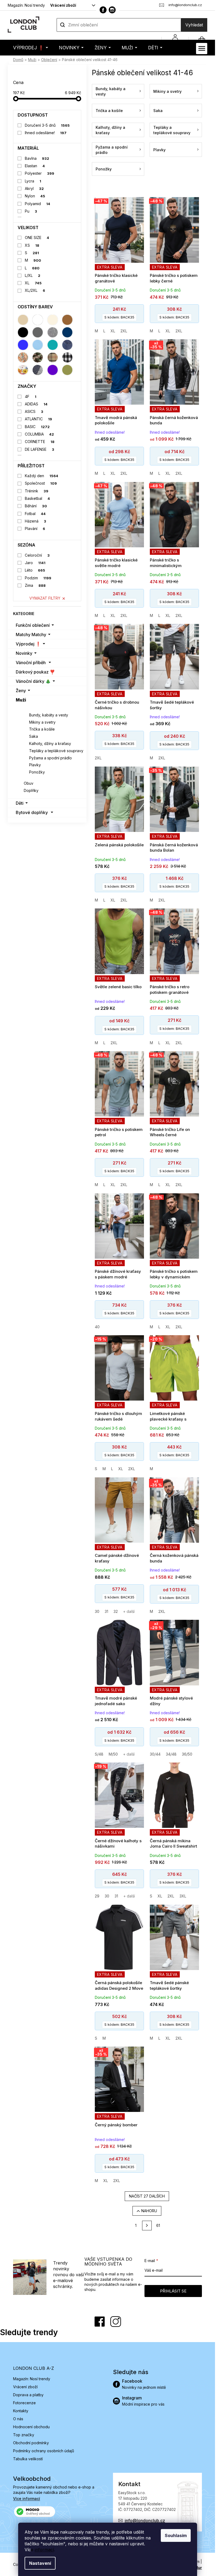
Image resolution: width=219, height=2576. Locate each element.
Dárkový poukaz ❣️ (35, 672)
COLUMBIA (40, 434)
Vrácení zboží (63, 5)
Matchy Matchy (31, 635)
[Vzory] (23, 357)
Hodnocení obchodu (31, 2427)
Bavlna (37, 158)
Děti (20, 803)
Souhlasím (176, 2535)
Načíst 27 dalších (147, 2196)
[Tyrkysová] (53, 345)
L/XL (33, 275)
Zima (35, 585)
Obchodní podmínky (31, 2443)
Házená (36, 521)
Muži (21, 700)
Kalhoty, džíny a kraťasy (50, 743)
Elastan (35, 166)
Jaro (35, 563)
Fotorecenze (24, 2403)
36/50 (187, 1754)
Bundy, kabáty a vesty (49, 715)
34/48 (171, 1754)
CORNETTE (40, 442)
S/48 (99, 1754)
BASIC (37, 427)
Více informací (27, 2499)
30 (97, 1611)
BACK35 (119, 317)
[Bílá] (38, 320)
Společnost (41, 483)
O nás (18, 2419)
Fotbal (35, 514)
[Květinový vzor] (23, 370)
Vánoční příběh (31, 663)
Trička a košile (42, 729)
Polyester (40, 173)
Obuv (29, 783)
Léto (35, 570)
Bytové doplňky (32, 812)
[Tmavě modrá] (67, 332)
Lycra (33, 181)
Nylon (35, 196)
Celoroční (37, 555)
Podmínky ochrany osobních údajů (44, 2451)
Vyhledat (194, 25)
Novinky (24, 653)
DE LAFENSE (40, 449)
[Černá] (23, 332)
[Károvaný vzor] (53, 357)
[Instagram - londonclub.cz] (112, 10)
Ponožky (37, 772)
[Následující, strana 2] (147, 2226)
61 (158, 2225)
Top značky (24, 2435)
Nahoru (149, 2211)
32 (116, 1611)
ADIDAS (36, 404)
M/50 (113, 1754)
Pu (31, 211)
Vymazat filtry (45, 598)
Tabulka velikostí (28, 2459)
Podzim (38, 578)
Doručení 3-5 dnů (47, 125)
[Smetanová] (53, 320)
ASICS (34, 411)
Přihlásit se (173, 2291)
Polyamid (38, 204)
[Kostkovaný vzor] (67, 357)
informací (44, 2550)
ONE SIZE (37, 238)
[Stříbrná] (53, 332)
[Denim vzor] (67, 345)
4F (31, 396)
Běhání (36, 506)
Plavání (35, 529)
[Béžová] (23, 320)
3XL (183, 1896)
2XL (124, 331)
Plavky (35, 765)
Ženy (21, 691)
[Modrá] (23, 345)
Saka (34, 736)
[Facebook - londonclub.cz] (103, 10)
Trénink (37, 491)
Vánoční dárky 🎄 (33, 681)
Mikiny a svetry (42, 722)
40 (97, 1327)
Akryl (34, 188)
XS (32, 245)
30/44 (155, 1754)
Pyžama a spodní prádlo (50, 758)
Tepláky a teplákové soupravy (56, 751)
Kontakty (21, 2411)
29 (97, 1896)
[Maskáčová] (38, 357)
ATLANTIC (39, 419)
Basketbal (38, 498)
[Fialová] (53, 370)
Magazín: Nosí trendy (26, 5)
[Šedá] (38, 332)
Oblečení (32, 708)
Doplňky (31, 790)
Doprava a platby (28, 2395)
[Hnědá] (67, 320)
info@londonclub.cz (145, 2521)
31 (106, 1611)
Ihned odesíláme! (46, 133)
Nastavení (40, 2563)
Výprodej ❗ (28, 644)
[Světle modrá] (38, 345)
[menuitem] (31, 48)
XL (33, 283)
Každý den (42, 476)
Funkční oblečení (33, 625)
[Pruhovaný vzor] (38, 370)
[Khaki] (67, 370)
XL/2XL (35, 290)
